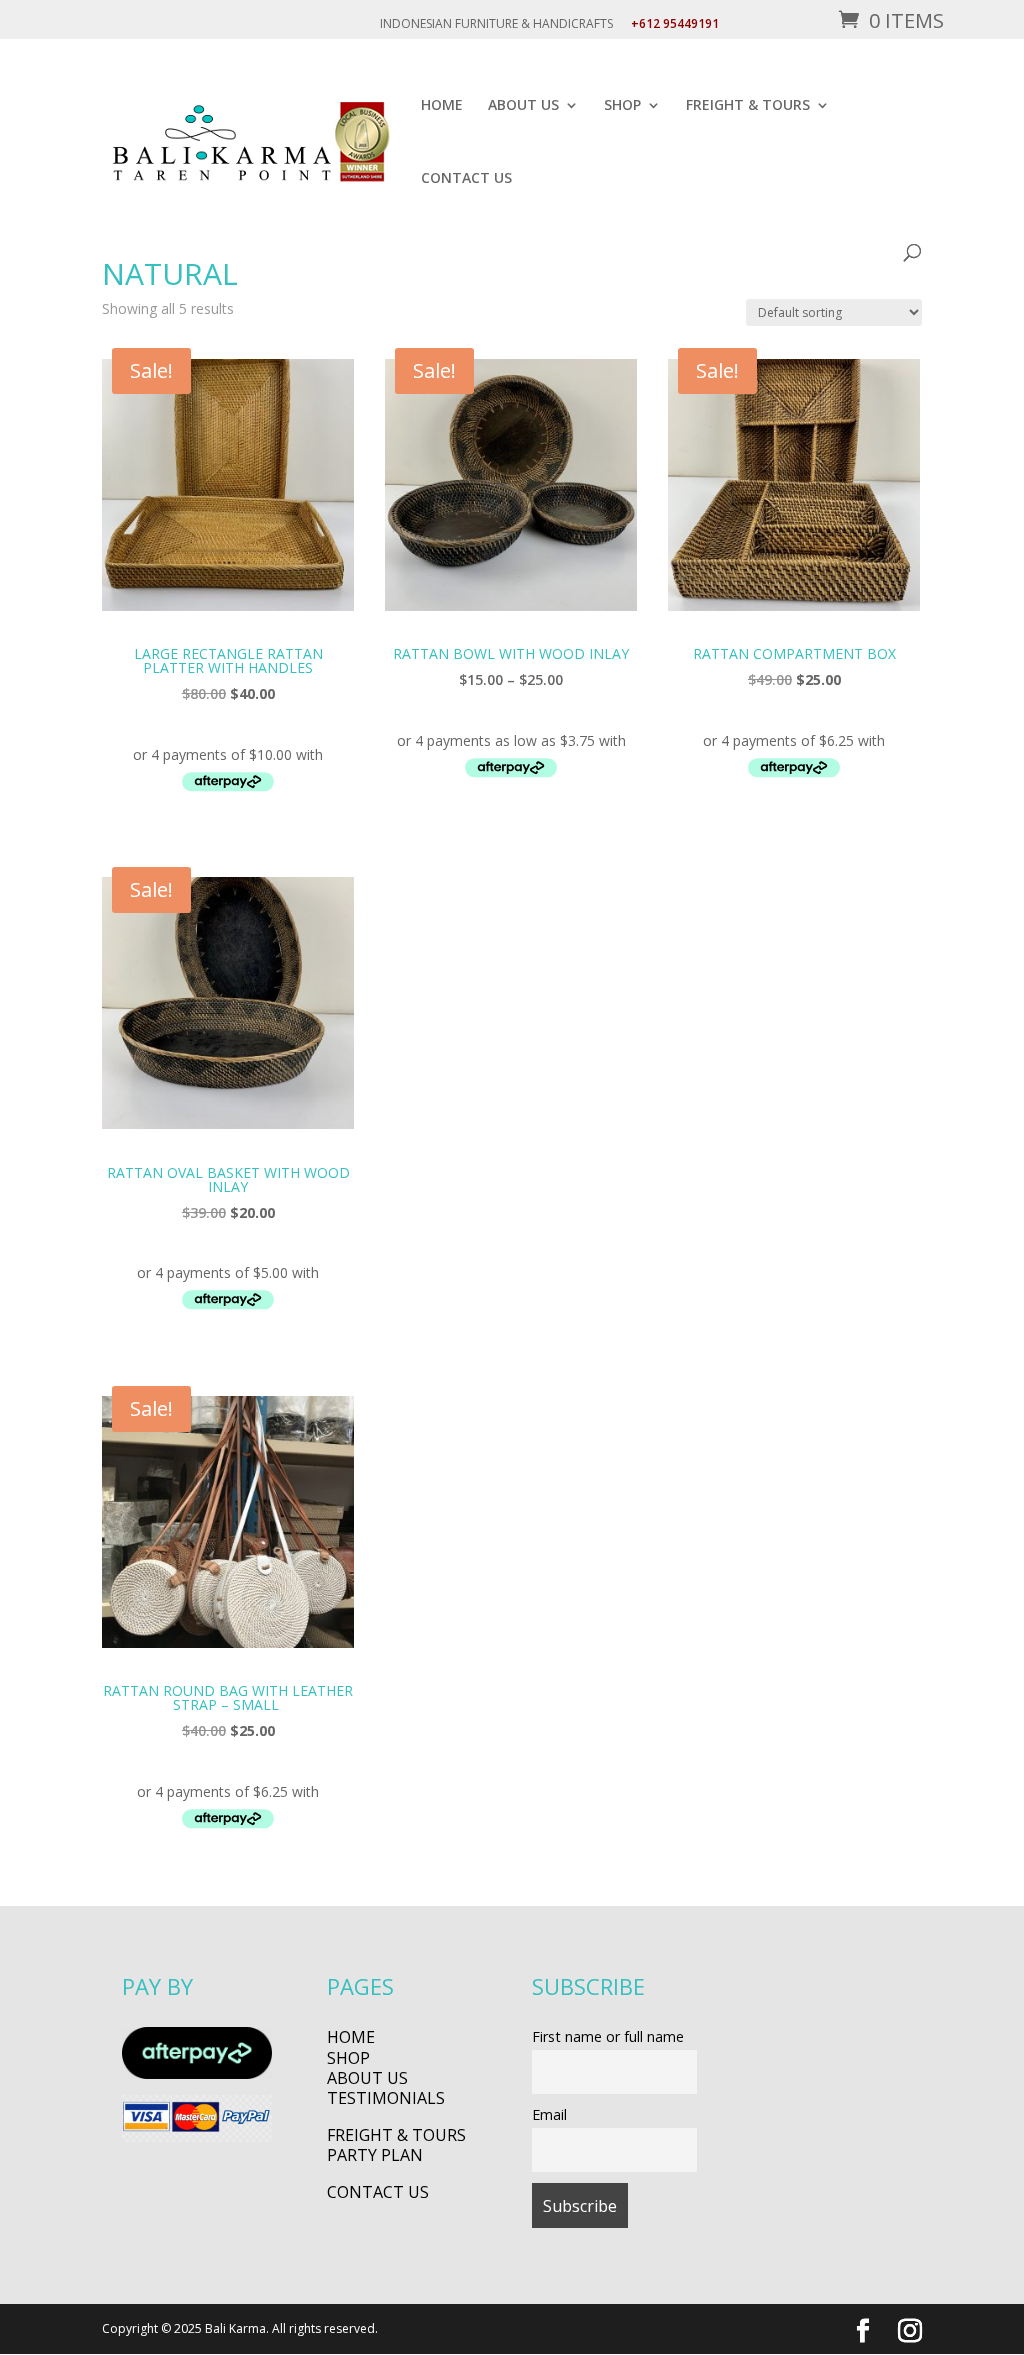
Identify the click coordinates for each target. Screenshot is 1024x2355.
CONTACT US (466, 179)
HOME (442, 106)
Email (549, 2114)
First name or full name (608, 2036)
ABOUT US (523, 106)
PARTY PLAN (375, 2155)
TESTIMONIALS (386, 2098)
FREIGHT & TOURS (748, 106)
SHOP (622, 106)
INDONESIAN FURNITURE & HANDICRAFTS (496, 25)
